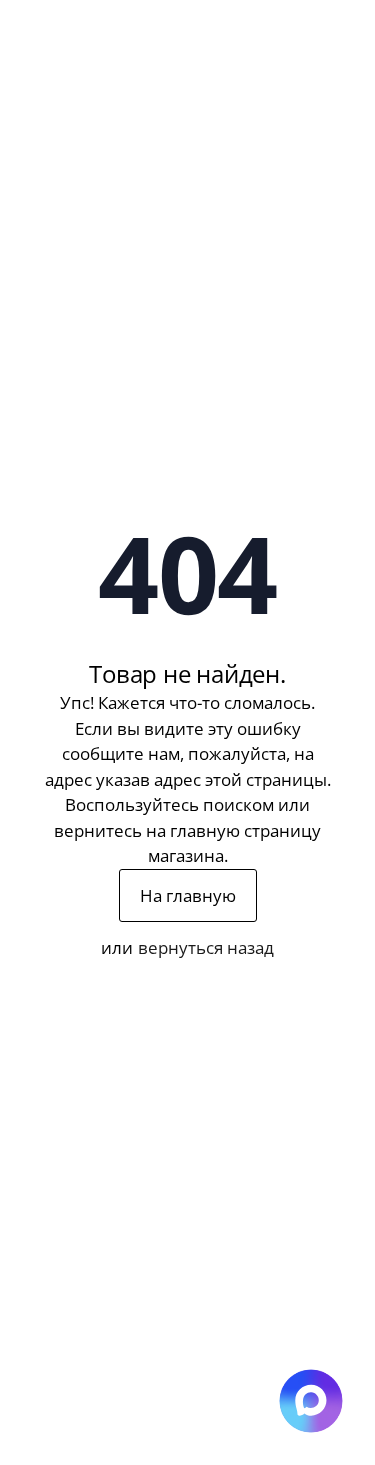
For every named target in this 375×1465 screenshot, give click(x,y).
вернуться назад (206, 947)
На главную (188, 895)
